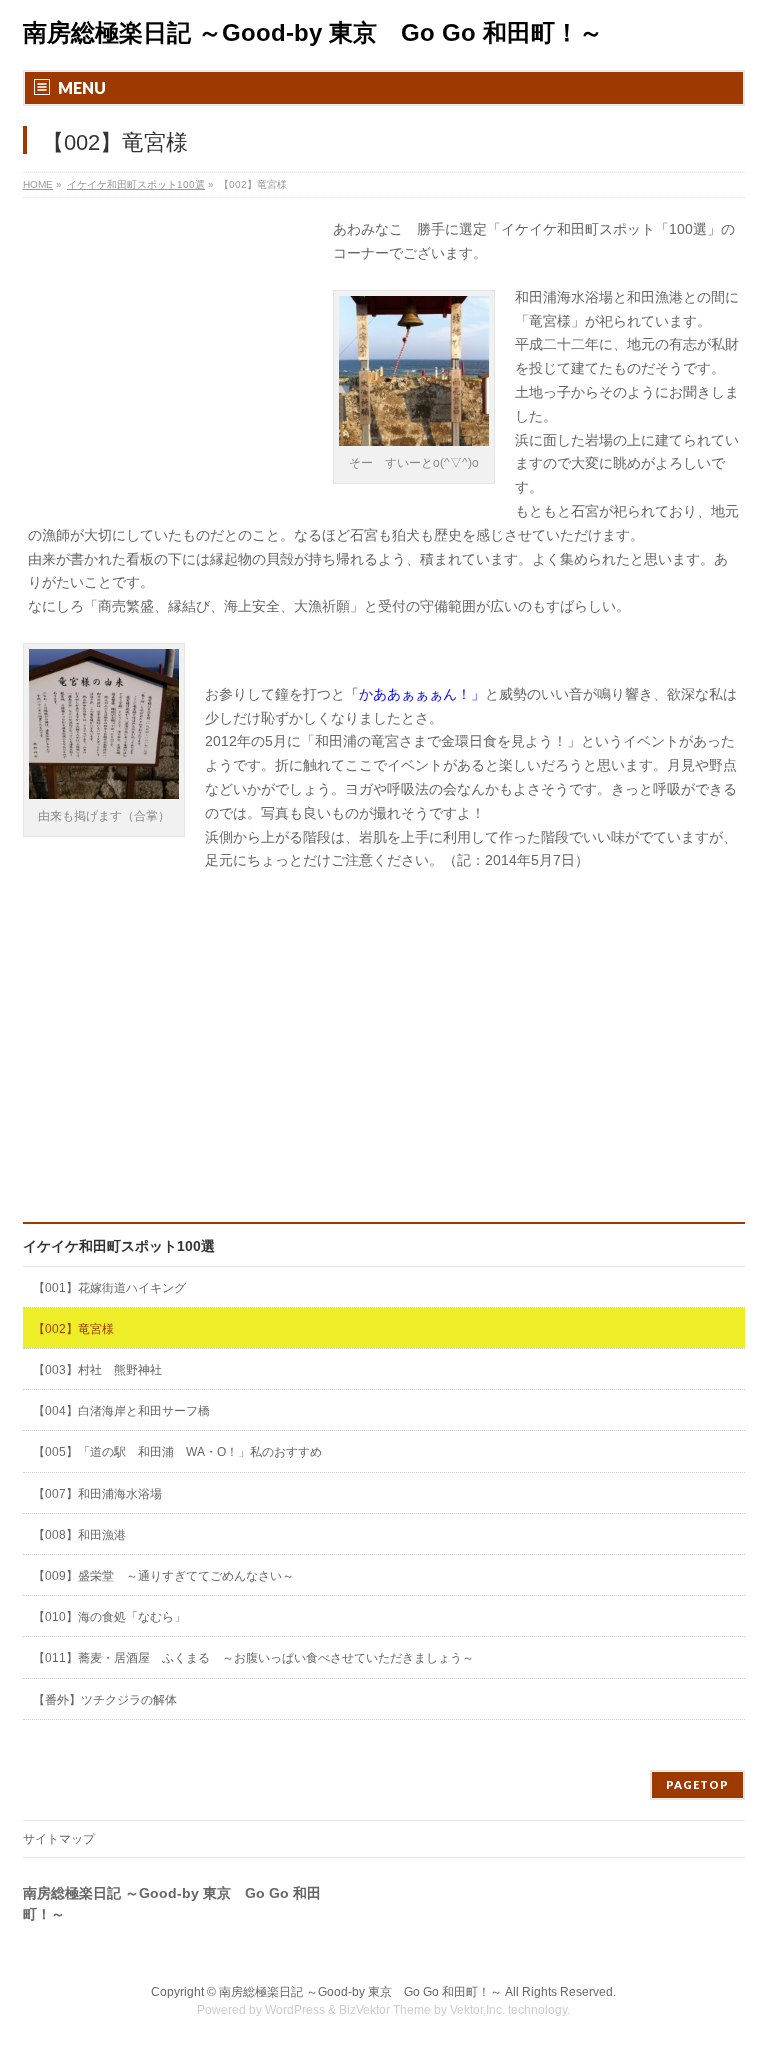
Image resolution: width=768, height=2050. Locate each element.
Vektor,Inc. (477, 2010)
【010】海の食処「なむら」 (109, 1617)
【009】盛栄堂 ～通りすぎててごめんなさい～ (163, 1576)
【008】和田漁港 (79, 1535)
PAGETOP (697, 1784)
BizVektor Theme (385, 2010)
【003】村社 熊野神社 (97, 1370)
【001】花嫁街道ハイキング (109, 1288)
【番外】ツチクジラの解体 (105, 1700)
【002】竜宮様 (73, 1329)
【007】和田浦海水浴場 (97, 1494)
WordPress (295, 2010)
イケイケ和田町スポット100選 (119, 1246)
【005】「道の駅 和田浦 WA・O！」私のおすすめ (183, 1452)
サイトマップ (59, 1839)
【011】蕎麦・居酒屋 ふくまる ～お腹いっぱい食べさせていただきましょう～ (253, 1658)
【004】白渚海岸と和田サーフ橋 (121, 1411)
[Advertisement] (173, 353)
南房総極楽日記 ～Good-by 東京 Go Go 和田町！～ (313, 32)
